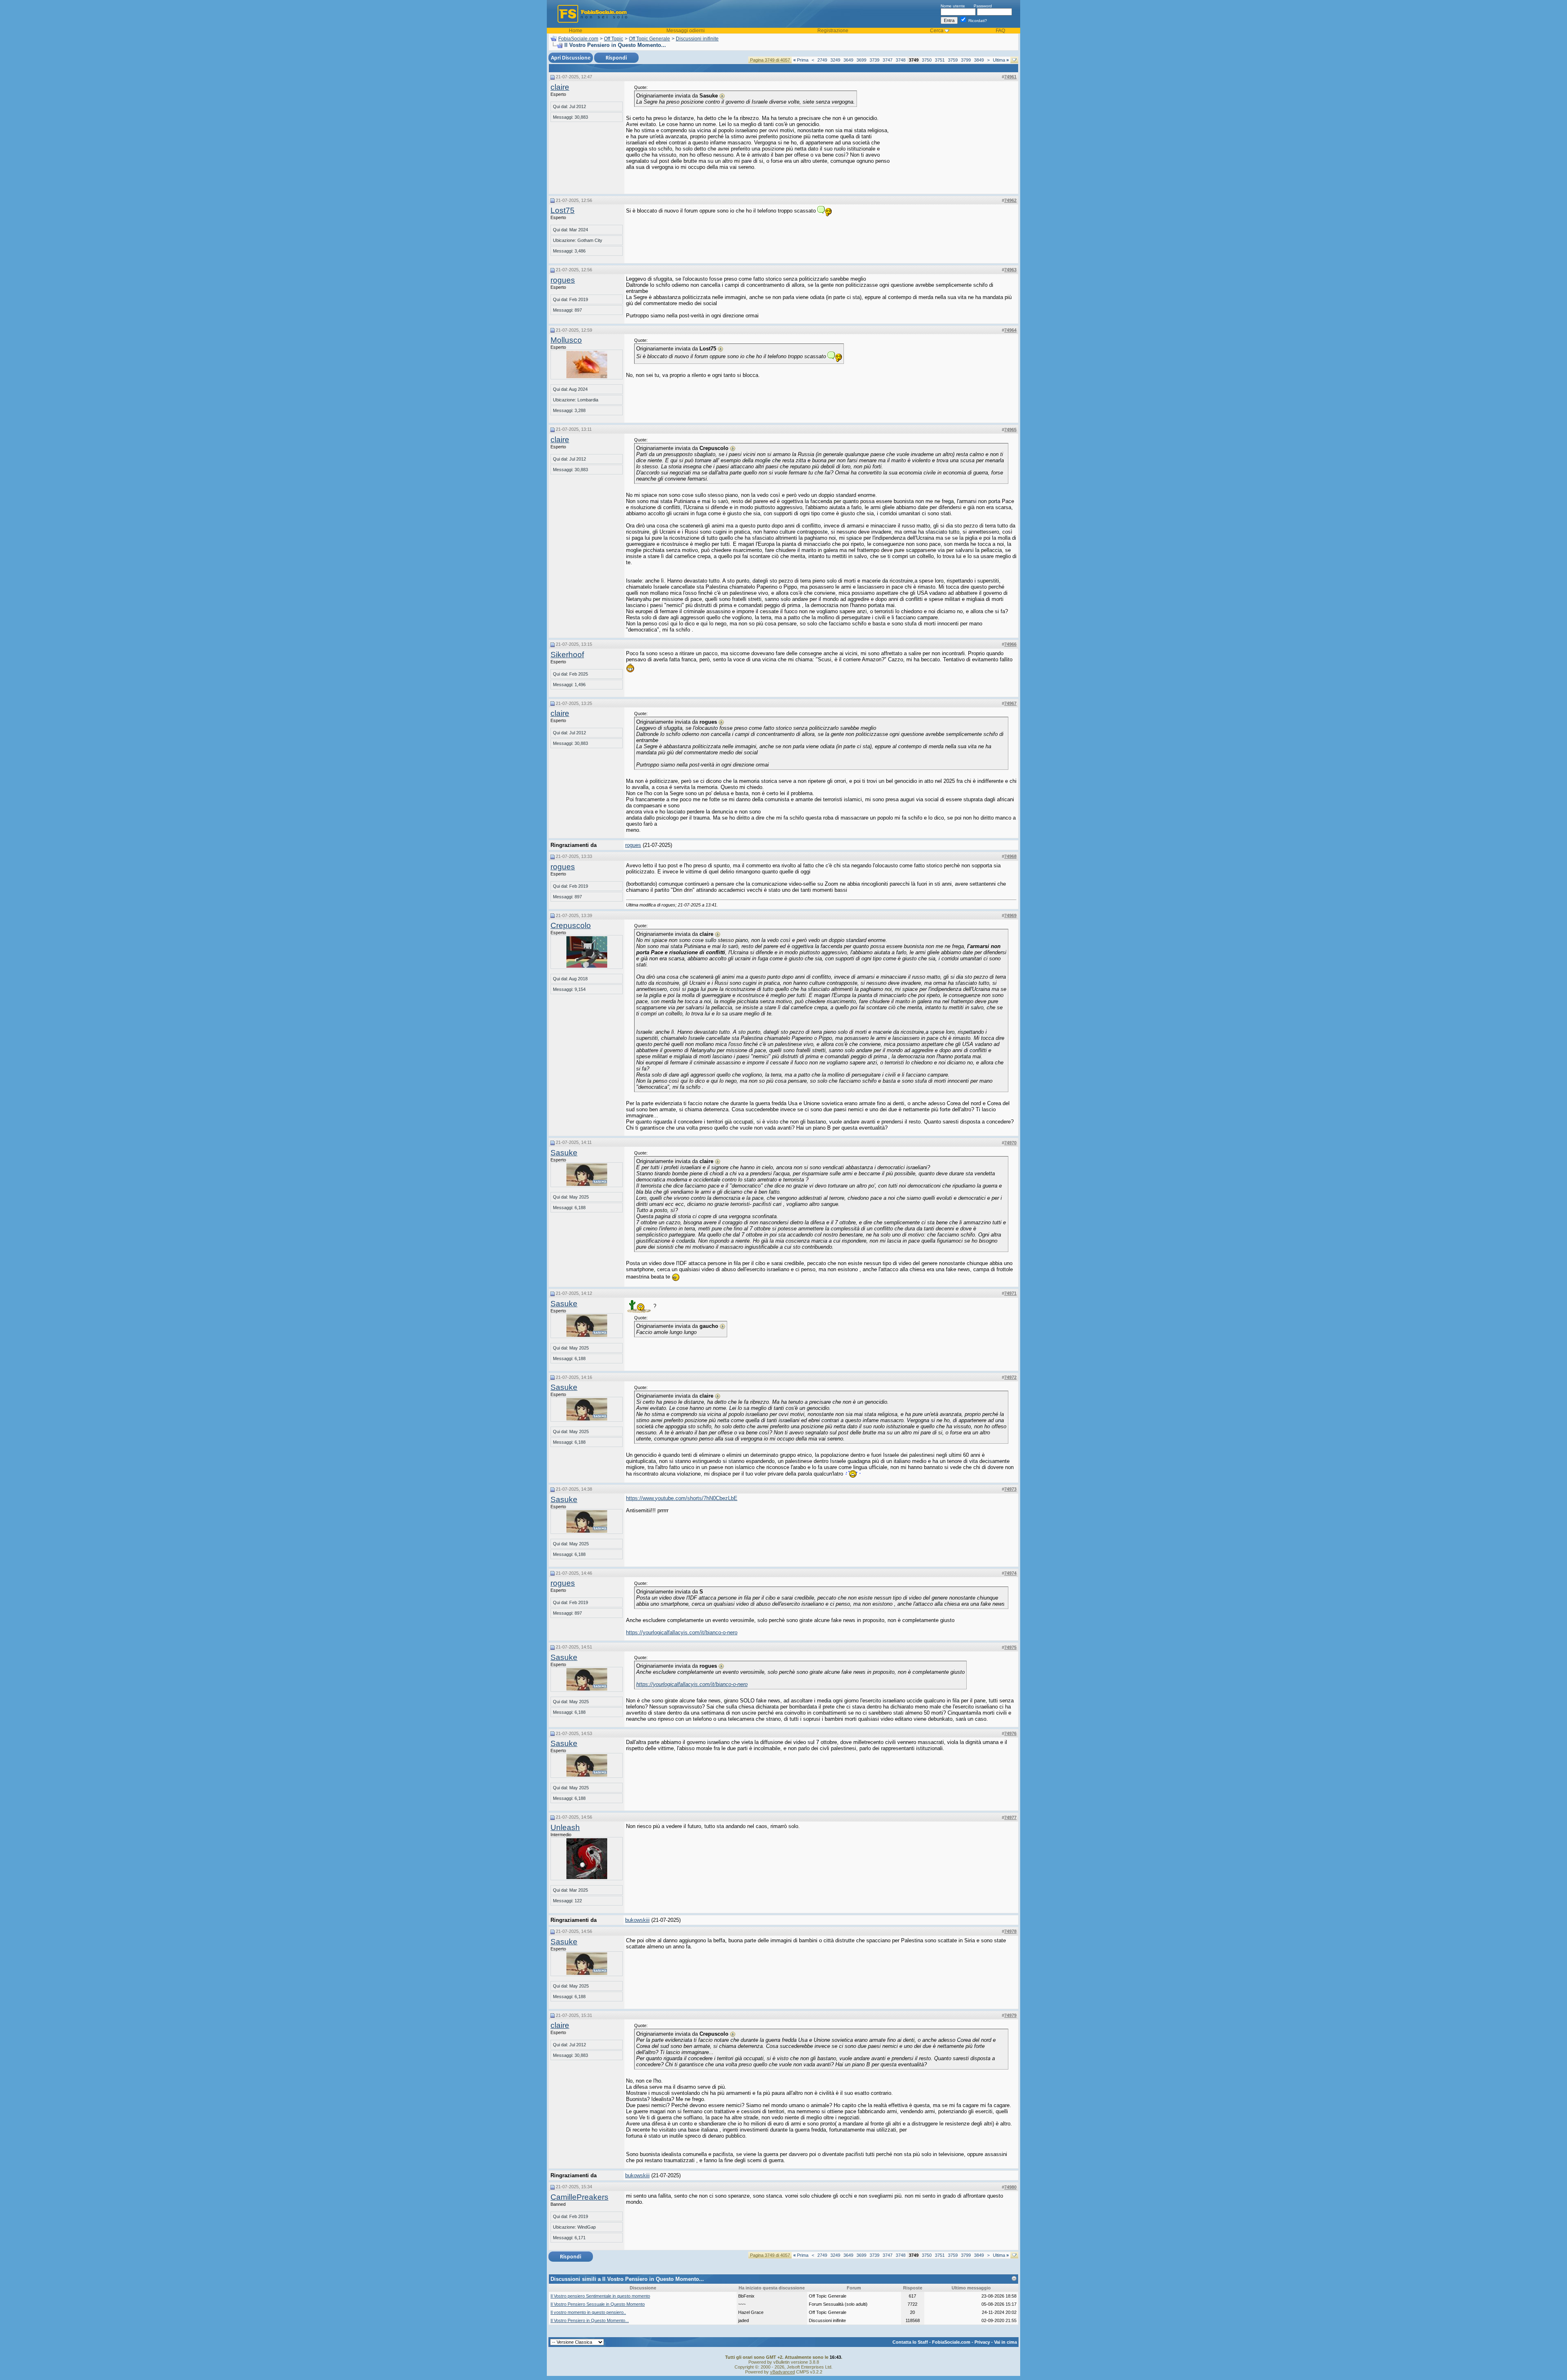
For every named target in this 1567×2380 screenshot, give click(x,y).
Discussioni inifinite (697, 39)
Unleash (565, 1827)
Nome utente (953, 6)
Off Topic (614, 39)
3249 (835, 60)
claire (560, 87)
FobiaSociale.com (578, 39)
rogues (563, 280)
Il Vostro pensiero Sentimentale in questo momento (600, 2296)
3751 (940, 60)
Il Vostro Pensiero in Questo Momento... (590, 2320)
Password (983, 6)
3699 (861, 60)
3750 (927, 60)
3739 (875, 60)
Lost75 (563, 210)
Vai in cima (1005, 2342)
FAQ (1000, 31)
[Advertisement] (955, 136)
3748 (901, 60)
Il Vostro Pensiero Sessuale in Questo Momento (598, 2304)
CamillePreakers (579, 2197)
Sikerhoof (567, 655)
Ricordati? (977, 21)
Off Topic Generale (649, 39)
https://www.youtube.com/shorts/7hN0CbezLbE (682, 1498)
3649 (848, 60)
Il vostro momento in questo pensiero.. (588, 2312)
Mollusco (566, 340)
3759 (953, 60)
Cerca (937, 31)
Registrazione (833, 31)
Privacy (982, 2342)
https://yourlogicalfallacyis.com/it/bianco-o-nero (682, 1632)
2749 (822, 60)
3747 (888, 60)
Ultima (1001, 60)
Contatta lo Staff (910, 2342)
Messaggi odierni (686, 31)
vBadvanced (782, 2372)
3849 (979, 60)
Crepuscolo (571, 925)
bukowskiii (637, 1920)
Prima (801, 60)
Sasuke (564, 1153)
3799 (966, 60)
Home (576, 31)
